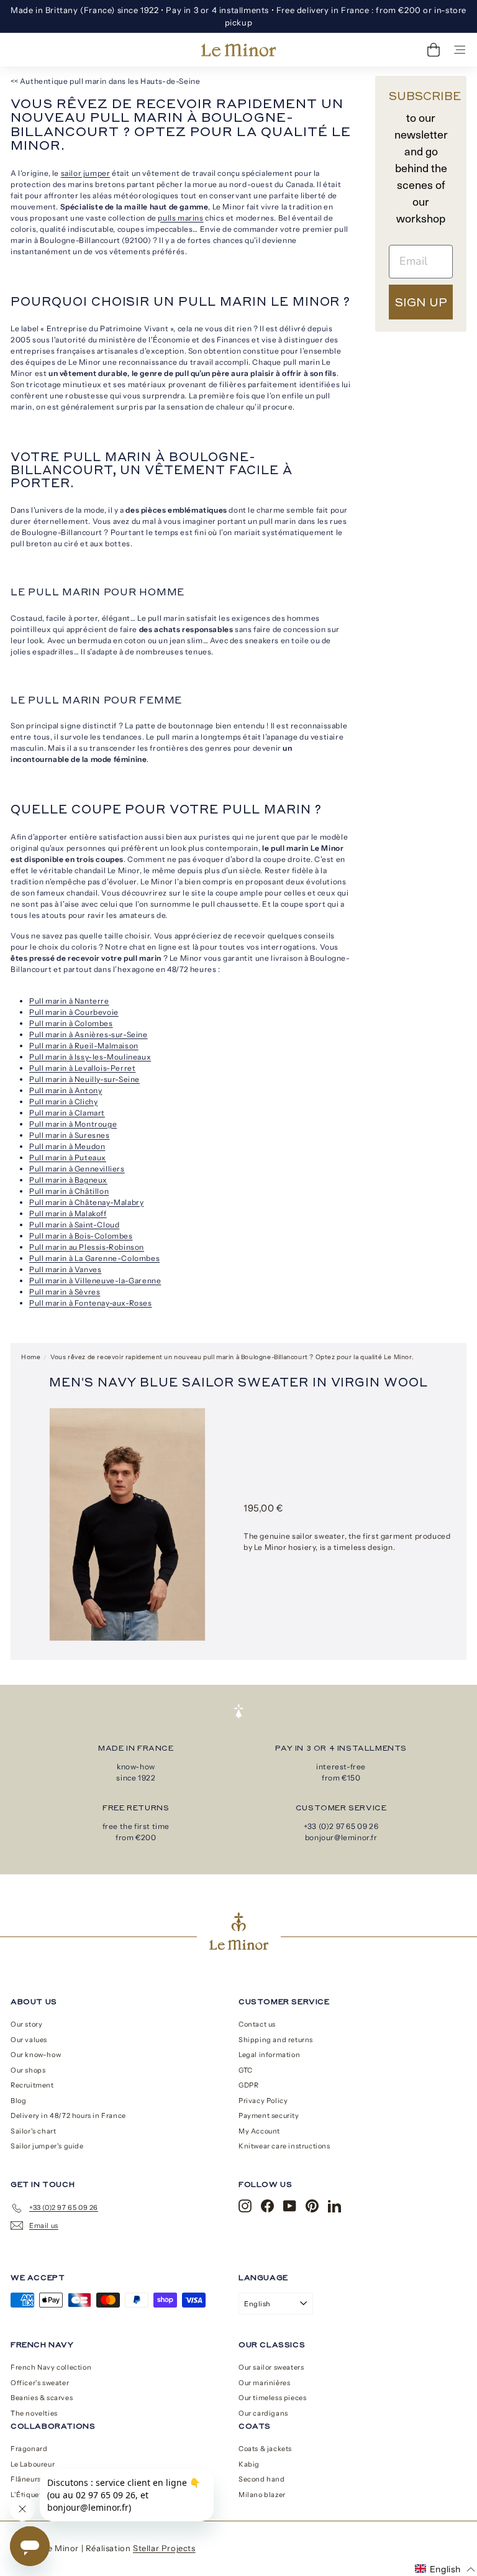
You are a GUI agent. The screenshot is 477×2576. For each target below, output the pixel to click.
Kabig (249, 2464)
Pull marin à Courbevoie (74, 1012)
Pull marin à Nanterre (69, 1001)
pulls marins (180, 218)
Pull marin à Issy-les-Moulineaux (90, 1057)
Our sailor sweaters (271, 2367)
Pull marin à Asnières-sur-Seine (89, 1034)
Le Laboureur (33, 2464)
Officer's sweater (40, 2383)
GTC (246, 2070)
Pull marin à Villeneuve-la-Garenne (95, 1281)
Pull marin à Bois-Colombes (81, 1236)
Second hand (262, 2479)
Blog (18, 2101)
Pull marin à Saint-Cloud (74, 1225)
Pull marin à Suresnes (70, 1135)
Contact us (257, 2024)
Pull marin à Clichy (63, 1102)
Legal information (269, 2055)
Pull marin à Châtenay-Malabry (86, 1202)
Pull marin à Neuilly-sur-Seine (84, 1079)
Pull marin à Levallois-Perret (82, 1068)
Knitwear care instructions (284, 2146)
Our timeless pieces (272, 2398)
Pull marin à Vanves (65, 1269)
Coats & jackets (265, 2449)
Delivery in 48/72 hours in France (68, 2115)
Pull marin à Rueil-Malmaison (84, 1046)
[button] (445, 2569)
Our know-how (36, 2055)
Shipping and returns (276, 2040)
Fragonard (29, 2449)
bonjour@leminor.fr (341, 1837)
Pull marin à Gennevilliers (77, 1169)
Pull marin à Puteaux (68, 1157)
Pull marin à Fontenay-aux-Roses (91, 1303)
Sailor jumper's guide (47, 2146)
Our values (29, 2040)
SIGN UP (421, 302)
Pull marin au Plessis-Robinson (87, 1247)
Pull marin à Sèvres (65, 1292)
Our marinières (264, 2383)
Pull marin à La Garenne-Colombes (94, 1258)
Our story (26, 2024)
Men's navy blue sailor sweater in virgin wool (238, 1382)
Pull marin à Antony (66, 1090)
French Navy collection (51, 2367)
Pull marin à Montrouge (73, 1124)
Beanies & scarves (42, 2398)
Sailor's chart (33, 2131)
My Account (259, 2131)
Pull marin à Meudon (67, 1146)
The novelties (34, 2413)
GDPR (248, 2085)
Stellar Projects (164, 2548)
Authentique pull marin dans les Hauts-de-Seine (110, 81)
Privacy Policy (263, 2101)
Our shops (28, 2070)
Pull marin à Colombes (71, 1023)
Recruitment (32, 2085)
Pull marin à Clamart (67, 1113)
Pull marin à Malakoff (68, 1213)
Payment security (269, 2115)
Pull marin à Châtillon (69, 1191)
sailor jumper (86, 173)
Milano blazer (262, 2495)
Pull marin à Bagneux (68, 1180)
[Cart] (434, 50)
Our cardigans (263, 2413)
